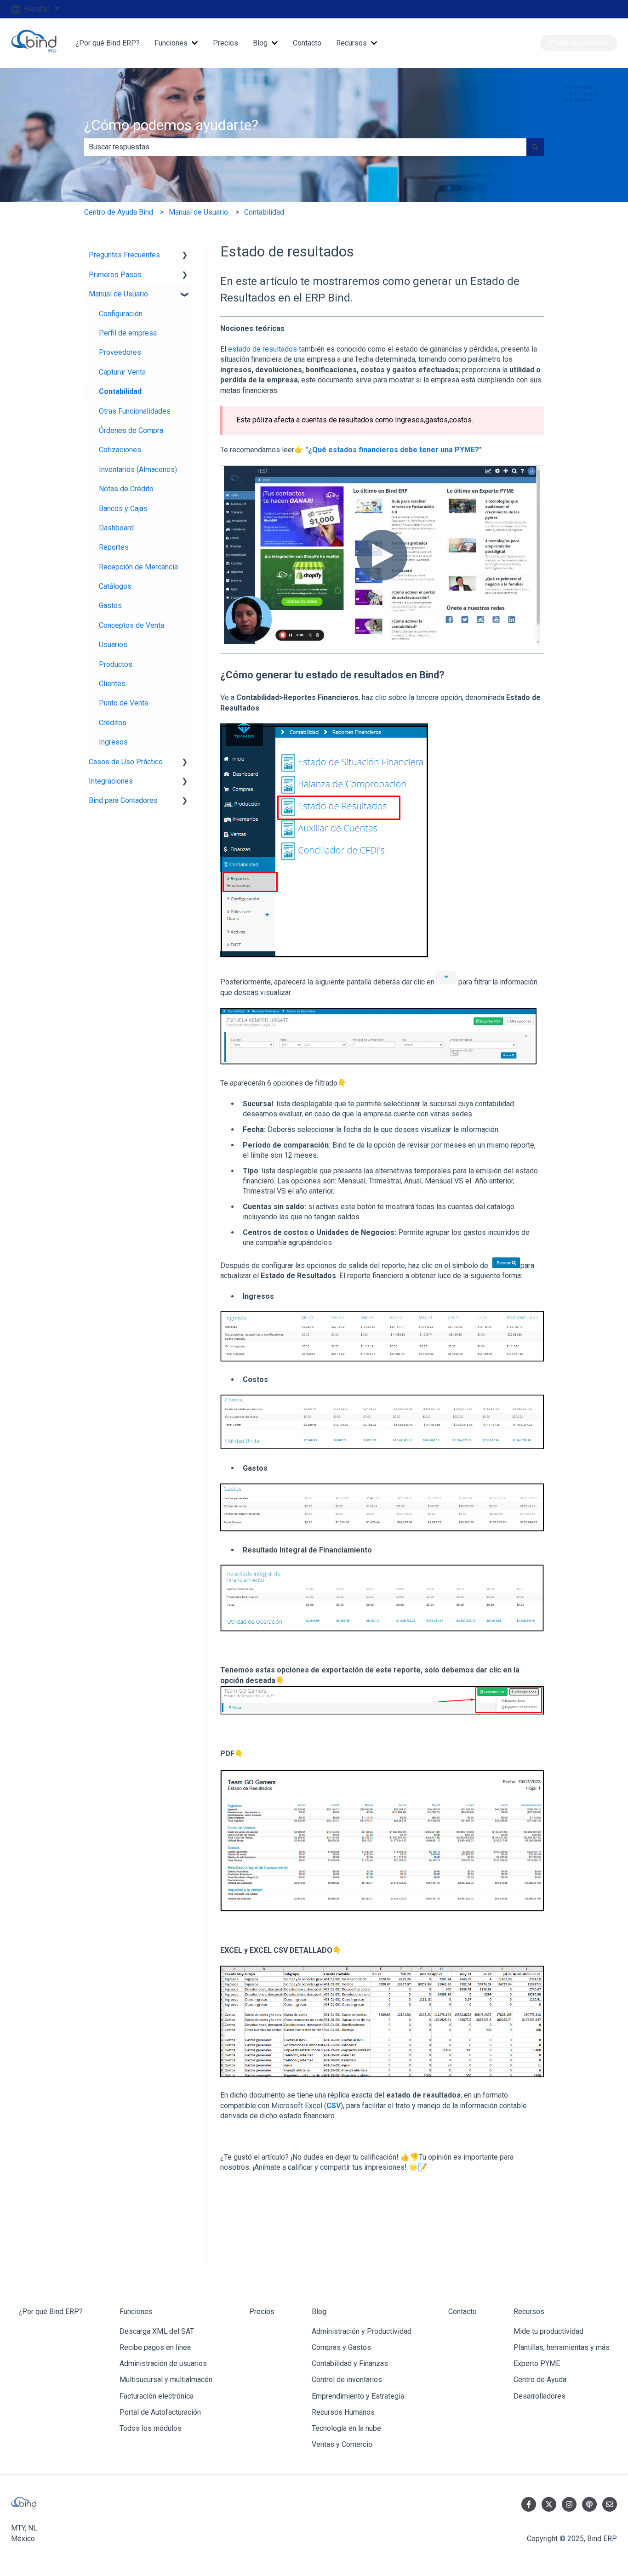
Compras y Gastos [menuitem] (341, 2347)
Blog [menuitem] (319, 2312)
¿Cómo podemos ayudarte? (171, 125)
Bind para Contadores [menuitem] (123, 800)
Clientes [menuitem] (112, 684)
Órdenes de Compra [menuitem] (131, 430)
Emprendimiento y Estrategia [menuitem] (358, 2396)
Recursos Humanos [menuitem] (343, 2412)
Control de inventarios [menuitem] (347, 2380)
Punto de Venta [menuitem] (123, 703)
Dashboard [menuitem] (116, 528)
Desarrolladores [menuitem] (540, 2396)
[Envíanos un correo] (610, 2504)
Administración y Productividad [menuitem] (362, 2331)
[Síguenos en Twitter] (549, 2504)
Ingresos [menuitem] (113, 742)
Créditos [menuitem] (113, 723)
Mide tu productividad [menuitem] (548, 2331)
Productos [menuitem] (116, 664)
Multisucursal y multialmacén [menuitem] (166, 2380)
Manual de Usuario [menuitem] (118, 294)
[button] (185, 256)
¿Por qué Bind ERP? (108, 43)
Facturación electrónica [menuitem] (157, 2396)
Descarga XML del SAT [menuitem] (157, 2331)
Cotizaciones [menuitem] (120, 450)
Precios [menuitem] (262, 2312)
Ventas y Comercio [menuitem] (342, 2444)
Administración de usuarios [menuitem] (163, 2363)
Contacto (307, 43)
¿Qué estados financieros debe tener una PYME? (394, 450)
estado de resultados (263, 349)
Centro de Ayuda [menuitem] (540, 2380)
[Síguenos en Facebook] (529, 2504)
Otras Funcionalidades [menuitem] (135, 411)
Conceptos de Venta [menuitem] (131, 625)
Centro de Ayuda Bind (119, 212)
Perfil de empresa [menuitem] (128, 333)
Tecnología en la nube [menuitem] (346, 2428)
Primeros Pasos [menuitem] (115, 275)
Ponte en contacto (579, 43)
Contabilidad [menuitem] (120, 391)
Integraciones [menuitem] (111, 781)
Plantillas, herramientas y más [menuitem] (562, 2347)
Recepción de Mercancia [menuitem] (138, 567)
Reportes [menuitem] (114, 547)
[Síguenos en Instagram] (569, 2504)
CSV (334, 2106)
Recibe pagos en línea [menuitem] (155, 2347)
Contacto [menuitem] (462, 2312)
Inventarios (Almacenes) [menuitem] (138, 469)
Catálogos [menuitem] (115, 586)
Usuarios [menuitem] (113, 645)
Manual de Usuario (198, 212)
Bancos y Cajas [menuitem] (123, 509)
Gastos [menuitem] (110, 606)
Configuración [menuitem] (121, 314)
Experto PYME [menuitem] (537, 2363)
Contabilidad (264, 212)
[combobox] (305, 147)
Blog (260, 43)
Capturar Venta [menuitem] (122, 372)
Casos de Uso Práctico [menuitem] (126, 762)
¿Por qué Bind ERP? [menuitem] (51, 2312)
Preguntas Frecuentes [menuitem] (124, 255)
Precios (226, 43)
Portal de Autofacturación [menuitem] (160, 2412)
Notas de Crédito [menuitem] (126, 489)
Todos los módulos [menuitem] (151, 2428)
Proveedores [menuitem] (120, 352)
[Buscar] (535, 147)
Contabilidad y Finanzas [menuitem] (350, 2363)
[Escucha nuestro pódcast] (589, 2504)
